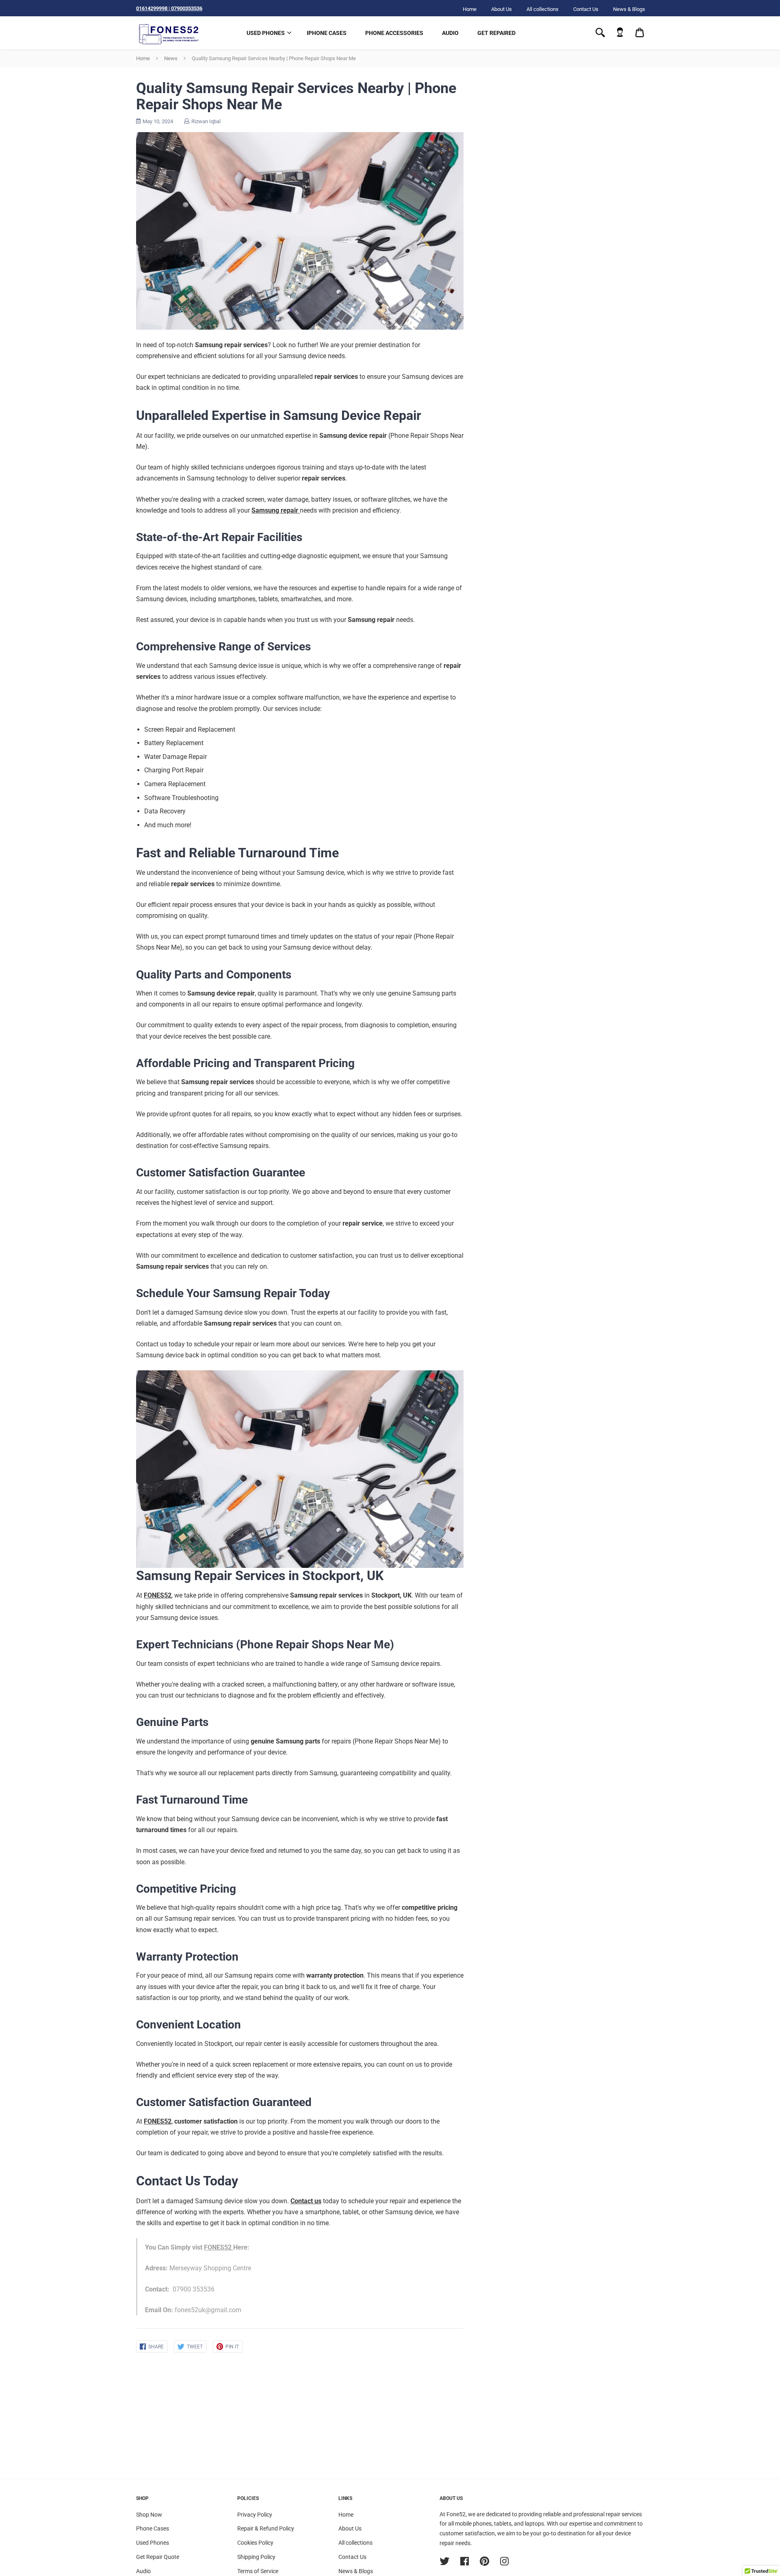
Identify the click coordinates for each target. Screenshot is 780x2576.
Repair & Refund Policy (266, 2528)
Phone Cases (153, 2528)
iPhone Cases (327, 33)
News (171, 58)
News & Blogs (629, 9)
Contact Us (586, 9)
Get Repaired (496, 33)
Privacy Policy (255, 2515)
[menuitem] (620, 33)
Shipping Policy (256, 2557)
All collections (543, 9)
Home (470, 9)
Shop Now (149, 2515)
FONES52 (218, 2247)
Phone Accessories (394, 33)
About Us (502, 9)
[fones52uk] (169, 33)
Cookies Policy (255, 2543)
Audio (450, 33)
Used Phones (266, 33)
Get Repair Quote (158, 2557)
